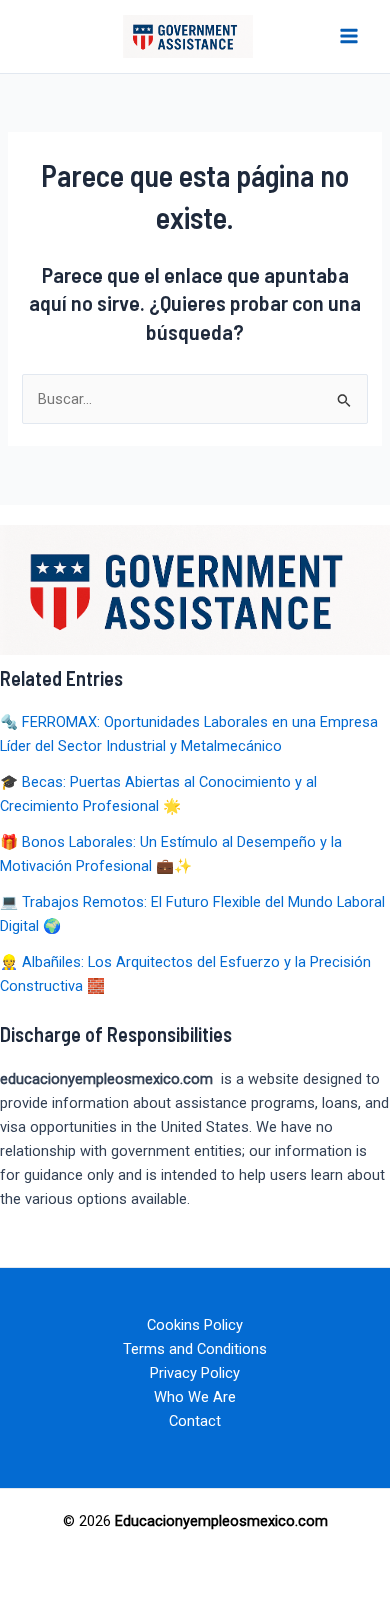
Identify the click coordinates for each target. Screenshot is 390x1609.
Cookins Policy (195, 1325)
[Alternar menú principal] (349, 36)
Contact (195, 1421)
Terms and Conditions (195, 1349)
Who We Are (195, 1397)
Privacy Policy (195, 1373)
